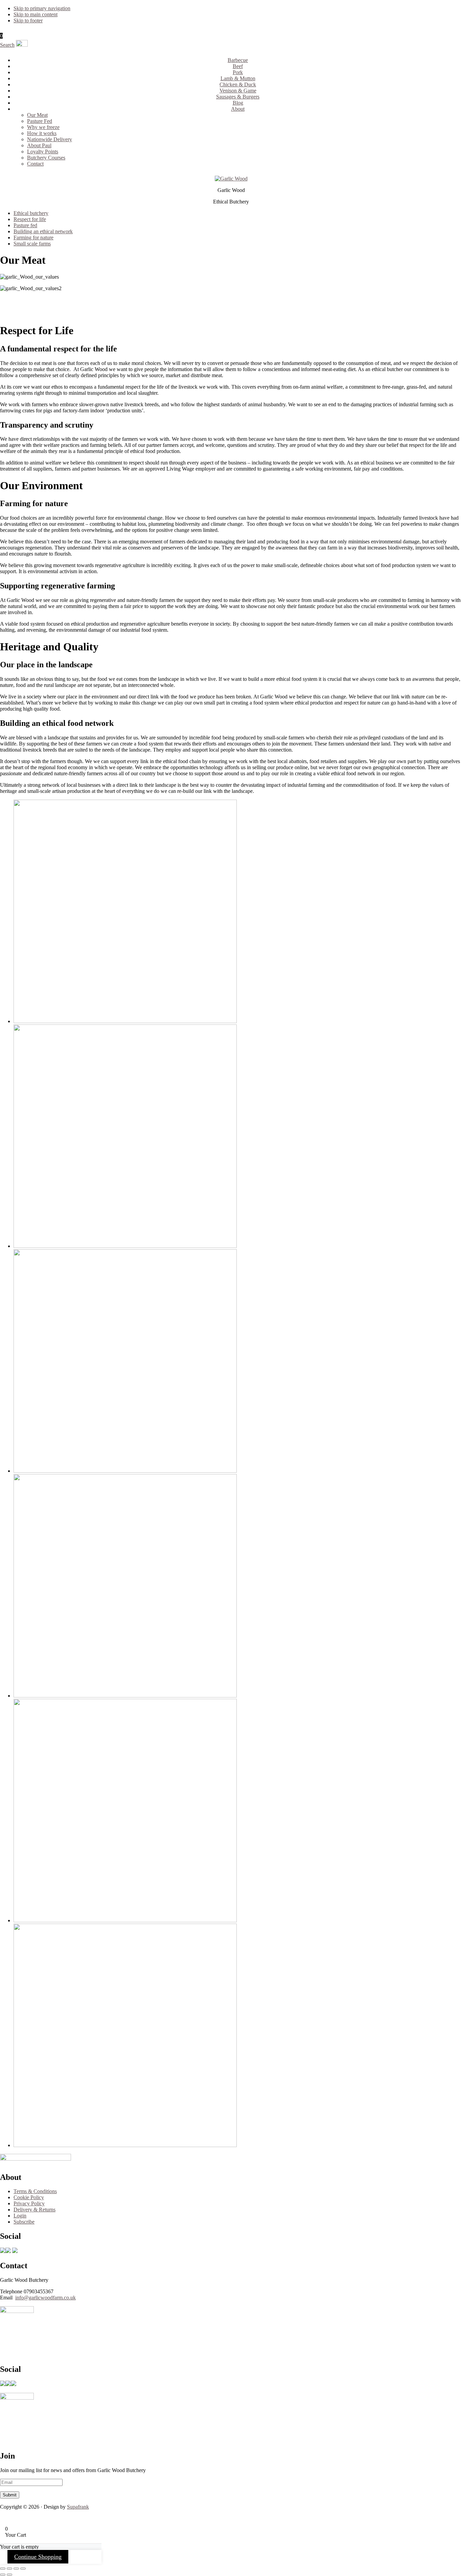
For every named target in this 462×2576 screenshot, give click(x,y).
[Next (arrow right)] (9, 2575)
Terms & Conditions (35, 2191)
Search (7, 45)
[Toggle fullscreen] (9, 2569)
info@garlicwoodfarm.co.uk (45, 2298)
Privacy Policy (29, 2203)
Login (20, 2216)
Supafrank (78, 2507)
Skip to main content (36, 14)
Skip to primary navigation (42, 8)
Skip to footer (28, 20)
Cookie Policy (29, 2197)
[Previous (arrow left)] (3, 2575)
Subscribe (24, 2222)
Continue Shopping (38, 2557)
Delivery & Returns (34, 2210)
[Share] (16, 2569)
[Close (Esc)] (23, 2569)
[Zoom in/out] (3, 2569)
